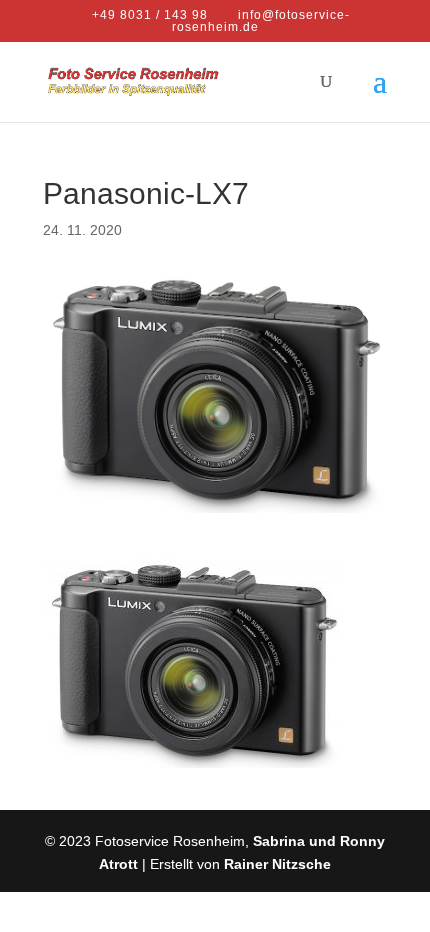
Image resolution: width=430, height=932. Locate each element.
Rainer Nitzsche (277, 864)
